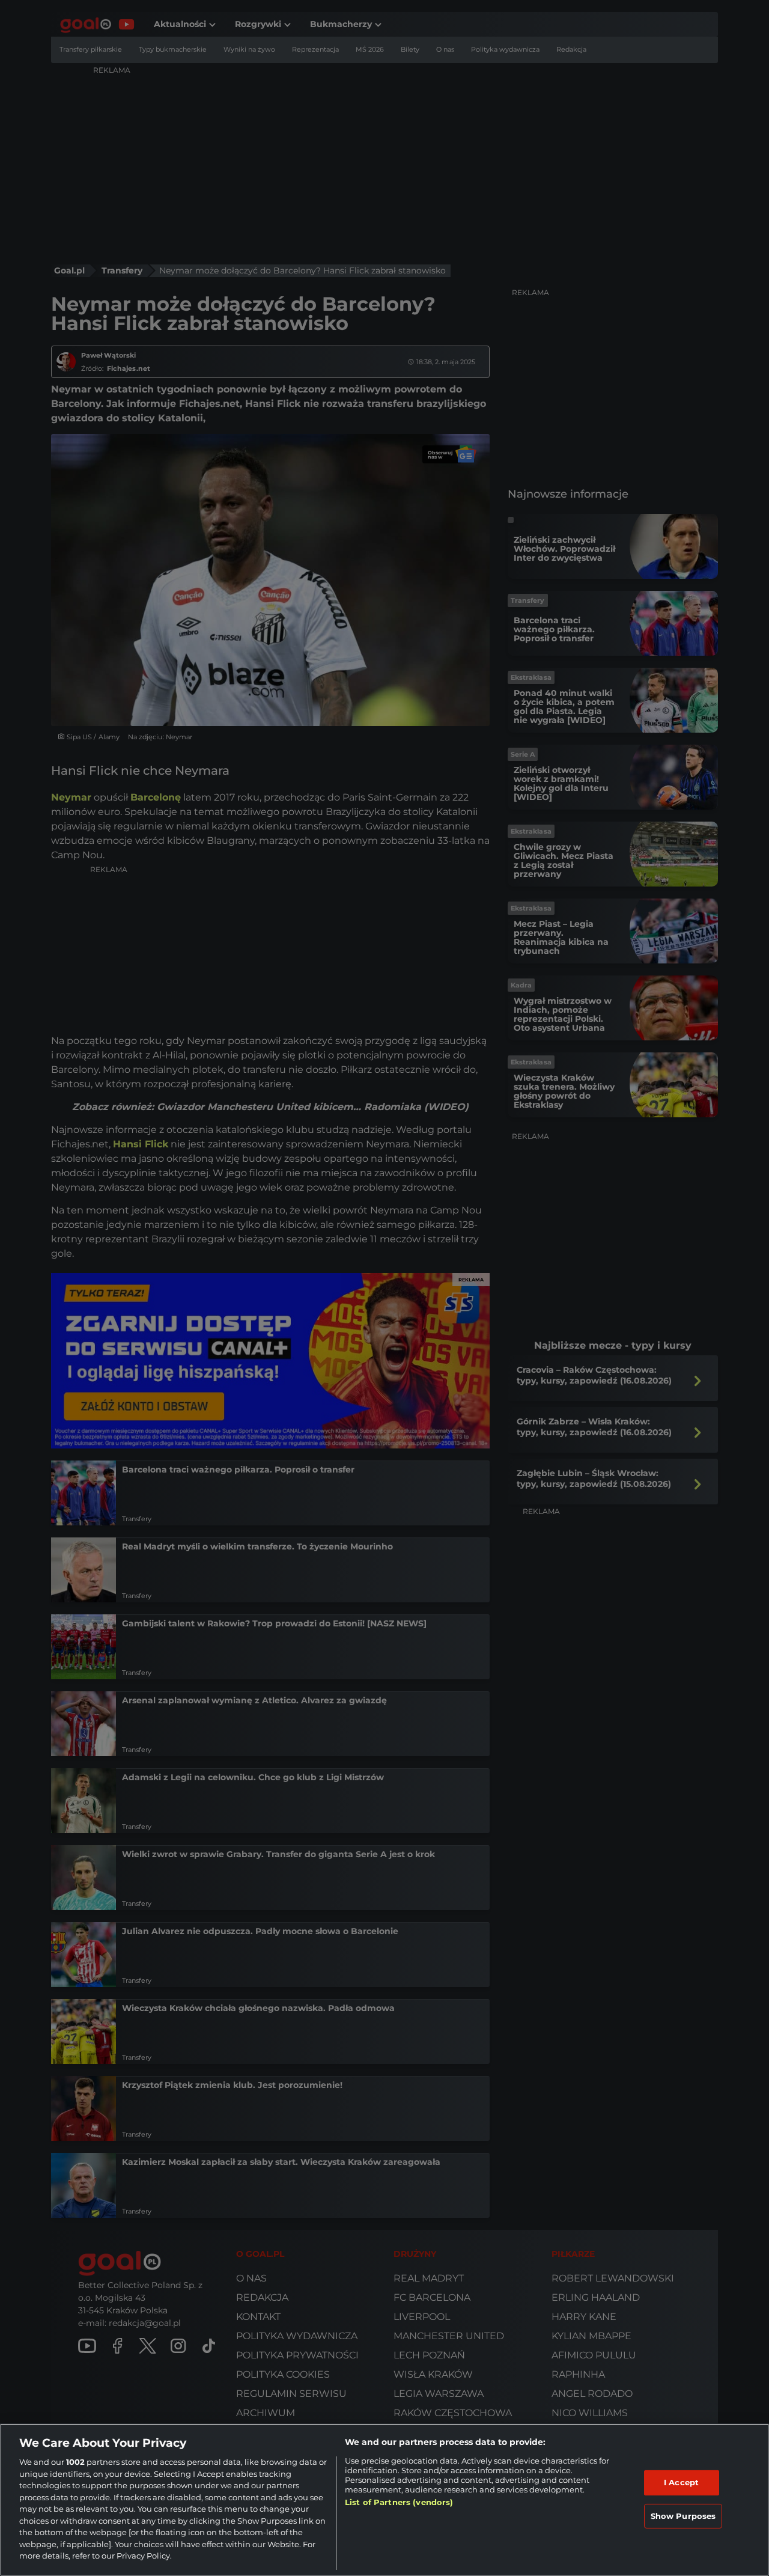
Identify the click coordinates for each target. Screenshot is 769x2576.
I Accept (681, 2482)
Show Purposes (683, 2516)
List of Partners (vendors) (399, 2502)
